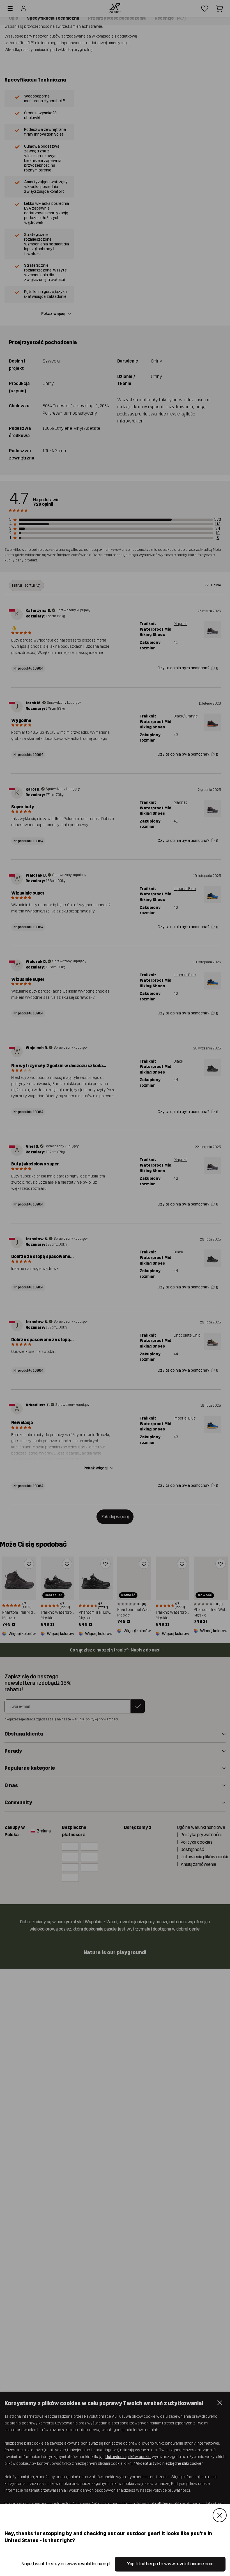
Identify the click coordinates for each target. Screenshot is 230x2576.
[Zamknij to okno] (220, 2515)
